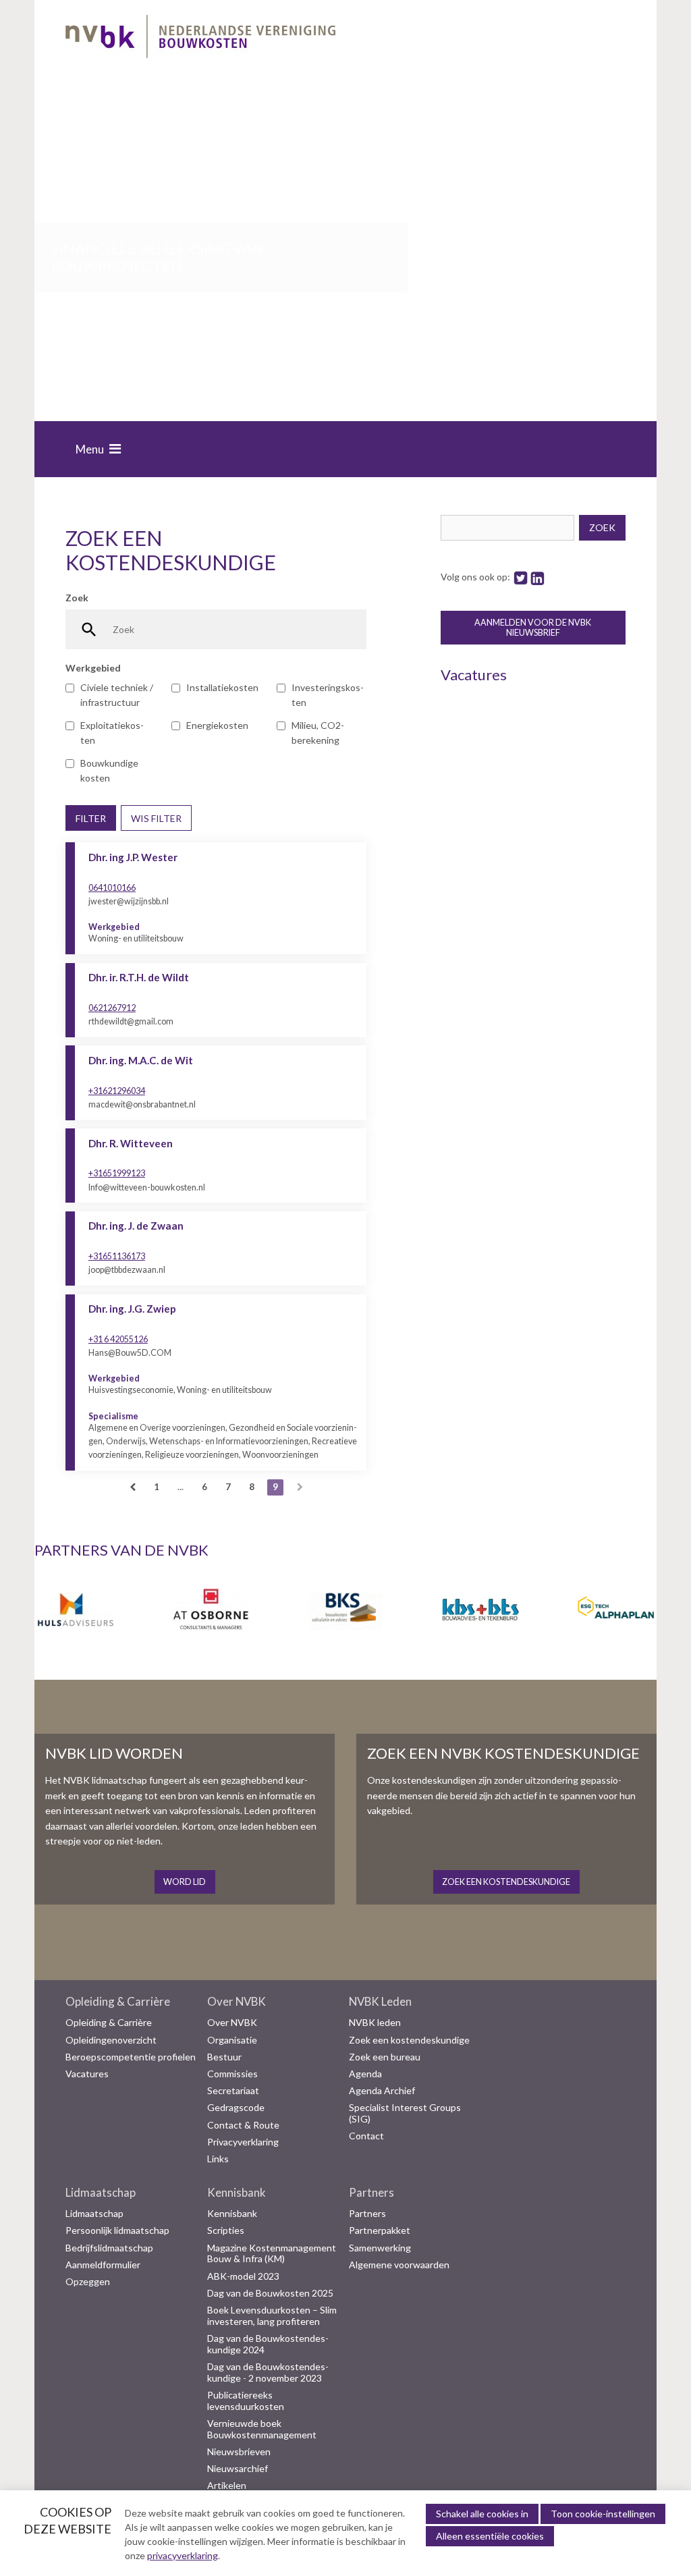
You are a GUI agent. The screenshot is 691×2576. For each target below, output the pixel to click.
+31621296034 (117, 1091)
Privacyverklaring (243, 2142)
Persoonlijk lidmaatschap (117, 2230)
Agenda (365, 2074)
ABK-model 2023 (243, 2276)
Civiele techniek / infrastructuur (117, 695)
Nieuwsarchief (238, 2469)
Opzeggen (88, 2282)
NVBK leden (375, 2023)
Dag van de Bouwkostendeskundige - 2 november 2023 (268, 2373)
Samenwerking (380, 2248)
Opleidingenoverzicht (111, 2040)
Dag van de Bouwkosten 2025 (270, 2293)
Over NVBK (237, 2002)
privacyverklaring (183, 2555)
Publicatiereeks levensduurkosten (246, 2401)
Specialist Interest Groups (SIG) (405, 2113)
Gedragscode (236, 2108)
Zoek (77, 598)
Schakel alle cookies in (482, 2514)
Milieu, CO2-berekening (318, 733)
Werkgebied (93, 668)
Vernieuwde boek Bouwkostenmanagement (262, 2429)
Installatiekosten (222, 687)
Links (218, 2159)
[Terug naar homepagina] (200, 39)
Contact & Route (243, 2125)
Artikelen (227, 2486)
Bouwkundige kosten (109, 770)
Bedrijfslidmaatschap (109, 2248)
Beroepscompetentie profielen (131, 2057)
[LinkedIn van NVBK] (537, 577)
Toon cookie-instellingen (603, 2514)
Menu (90, 449)
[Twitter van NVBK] (521, 577)
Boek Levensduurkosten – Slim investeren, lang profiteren (272, 2316)
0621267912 (112, 1008)
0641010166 (112, 888)
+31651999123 (117, 1173)
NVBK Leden (380, 2002)
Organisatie (232, 2040)
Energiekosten (217, 725)
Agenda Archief (382, 2091)
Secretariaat (233, 2091)
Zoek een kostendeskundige (409, 2040)
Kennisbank (237, 2193)
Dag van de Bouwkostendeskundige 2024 (268, 2344)
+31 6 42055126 (118, 1339)
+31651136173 (117, 1256)
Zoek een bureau (385, 2057)
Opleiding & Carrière (118, 2002)
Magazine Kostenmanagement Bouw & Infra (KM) (272, 2254)
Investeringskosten (328, 695)
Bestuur (224, 2057)
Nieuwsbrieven (239, 2452)
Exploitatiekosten (112, 733)
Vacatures (87, 2074)
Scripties (226, 2230)
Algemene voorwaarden (399, 2265)
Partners (371, 2193)
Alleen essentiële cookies (490, 2536)
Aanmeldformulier (103, 2265)
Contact (366, 2136)
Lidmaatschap (101, 2193)
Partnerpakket (380, 2230)
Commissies (232, 2074)
